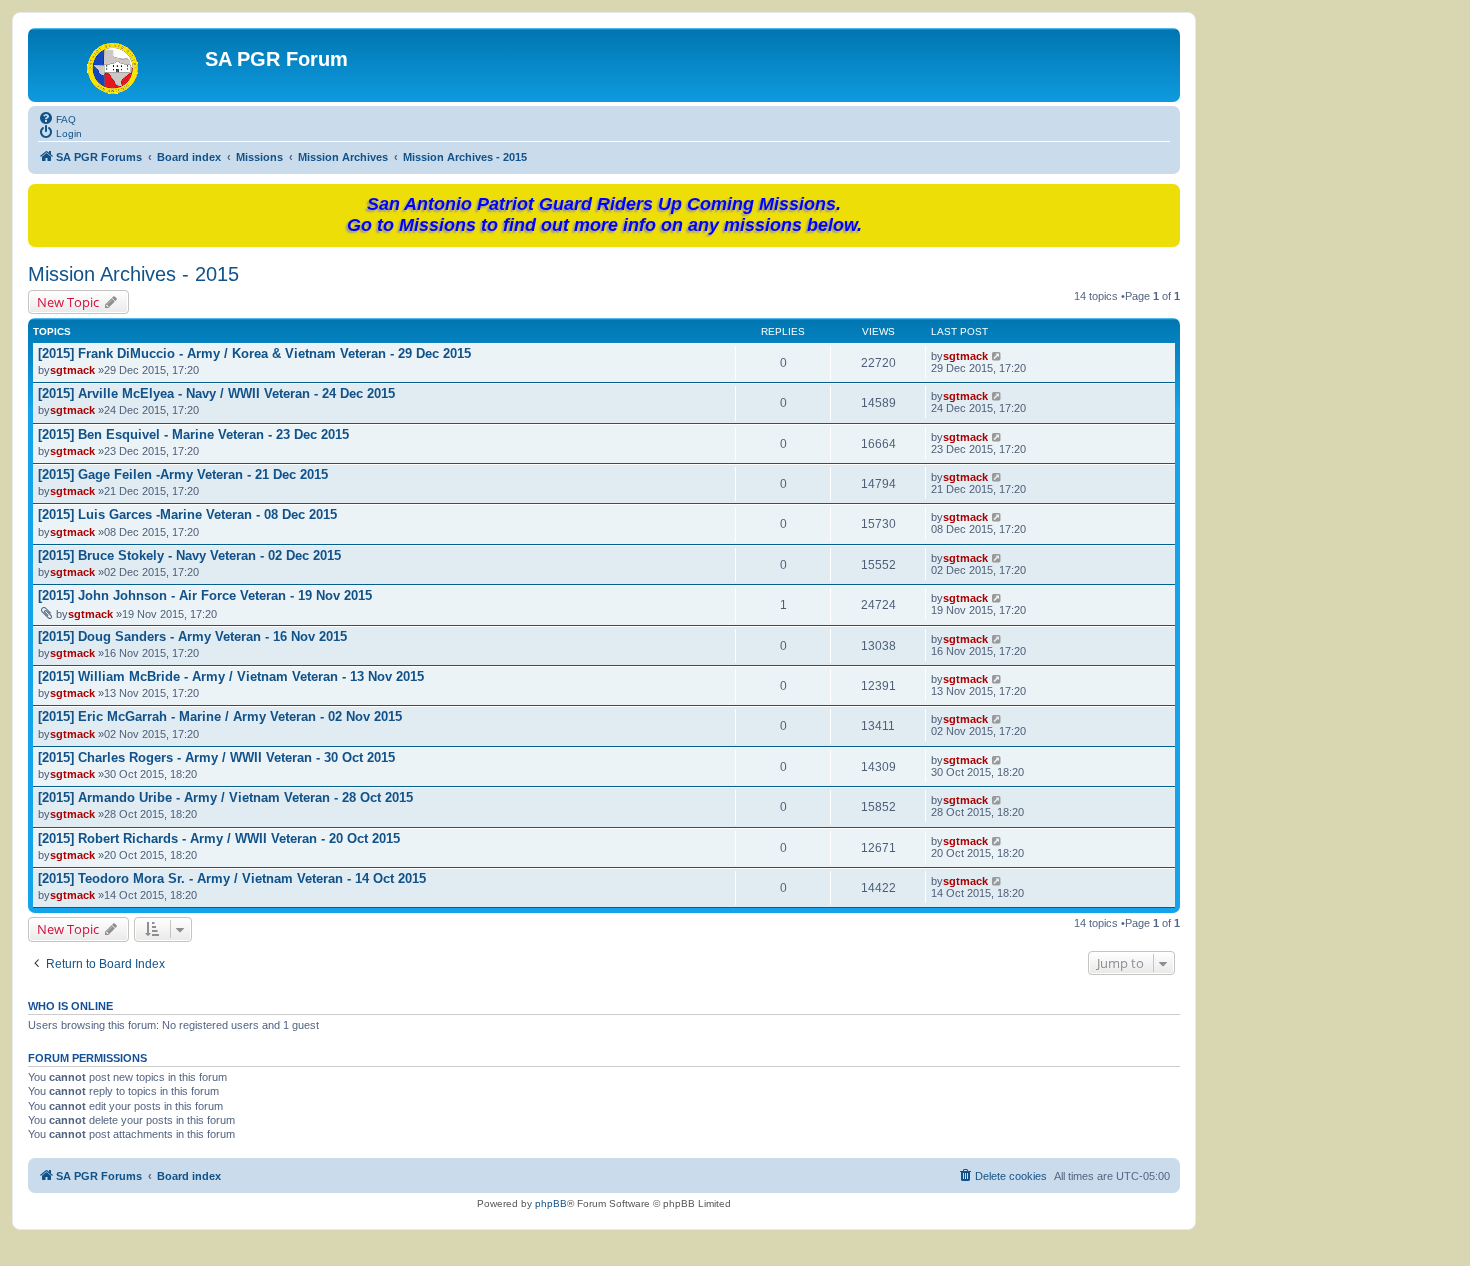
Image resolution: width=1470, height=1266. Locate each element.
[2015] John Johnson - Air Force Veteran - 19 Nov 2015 (205, 595)
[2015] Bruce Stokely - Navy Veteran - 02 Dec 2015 (189, 555)
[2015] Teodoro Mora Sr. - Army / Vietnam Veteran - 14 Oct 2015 (232, 878)
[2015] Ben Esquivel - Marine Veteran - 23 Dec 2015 (193, 434)
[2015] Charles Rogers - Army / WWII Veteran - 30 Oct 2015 (216, 757)
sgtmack (72, 370)
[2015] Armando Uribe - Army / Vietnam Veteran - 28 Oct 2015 (225, 797)
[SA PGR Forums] (119, 65)
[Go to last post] (997, 356)
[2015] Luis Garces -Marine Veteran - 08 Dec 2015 (187, 514)
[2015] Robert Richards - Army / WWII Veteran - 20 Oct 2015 (219, 838)
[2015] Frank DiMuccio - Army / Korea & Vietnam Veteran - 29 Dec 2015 (254, 353)
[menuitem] (57, 118)
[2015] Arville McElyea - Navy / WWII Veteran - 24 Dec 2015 (216, 393)
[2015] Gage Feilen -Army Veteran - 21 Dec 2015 (183, 474)
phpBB (551, 1203)
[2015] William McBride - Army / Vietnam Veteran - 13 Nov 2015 (231, 676)
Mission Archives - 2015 (133, 274)
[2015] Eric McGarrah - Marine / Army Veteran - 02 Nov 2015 (220, 716)
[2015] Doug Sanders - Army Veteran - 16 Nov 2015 (192, 636)
